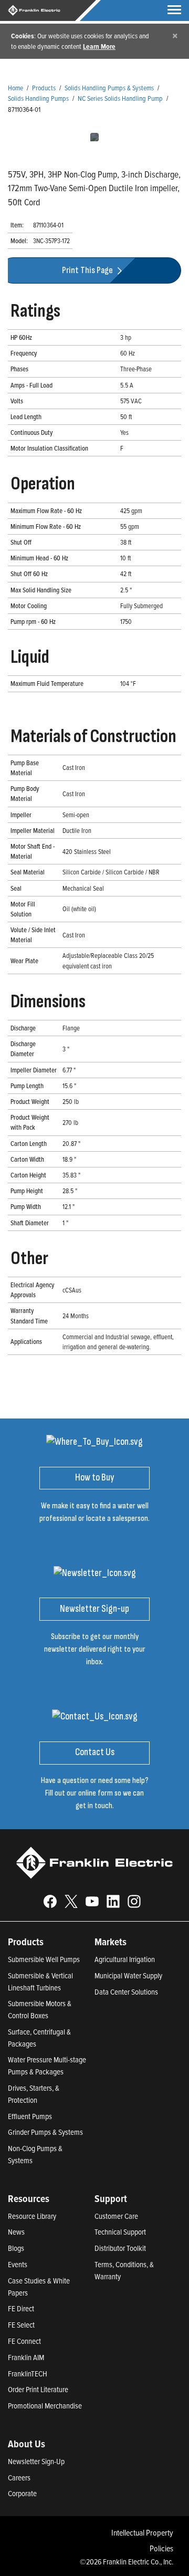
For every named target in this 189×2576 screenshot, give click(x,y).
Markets (111, 1942)
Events (18, 2264)
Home (15, 87)
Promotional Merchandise (45, 2406)
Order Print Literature (38, 2389)
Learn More (99, 46)
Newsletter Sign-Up (36, 2461)
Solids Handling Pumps (38, 98)
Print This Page (88, 270)
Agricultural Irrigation (125, 1959)
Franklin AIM (26, 2357)
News (16, 2232)
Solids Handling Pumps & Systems (109, 87)
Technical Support (120, 2232)
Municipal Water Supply (128, 1975)
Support (111, 2198)
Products (44, 87)
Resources (29, 2198)
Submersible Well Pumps (44, 1959)
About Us (27, 2444)
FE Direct (21, 2308)
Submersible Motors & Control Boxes (40, 2009)
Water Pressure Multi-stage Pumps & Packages (47, 2066)
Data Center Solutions (126, 1992)
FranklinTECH (28, 2374)
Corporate (22, 2493)
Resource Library (32, 2216)
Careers (19, 2478)
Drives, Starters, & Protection (34, 2094)
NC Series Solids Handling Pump (120, 98)
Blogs (16, 2248)
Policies (161, 2548)
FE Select (21, 2325)
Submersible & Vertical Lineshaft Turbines (40, 1981)
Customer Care (116, 2216)
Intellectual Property (142, 2532)
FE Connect (24, 2341)
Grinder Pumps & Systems (45, 2132)
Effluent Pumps (30, 2116)
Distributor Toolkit (120, 2248)
